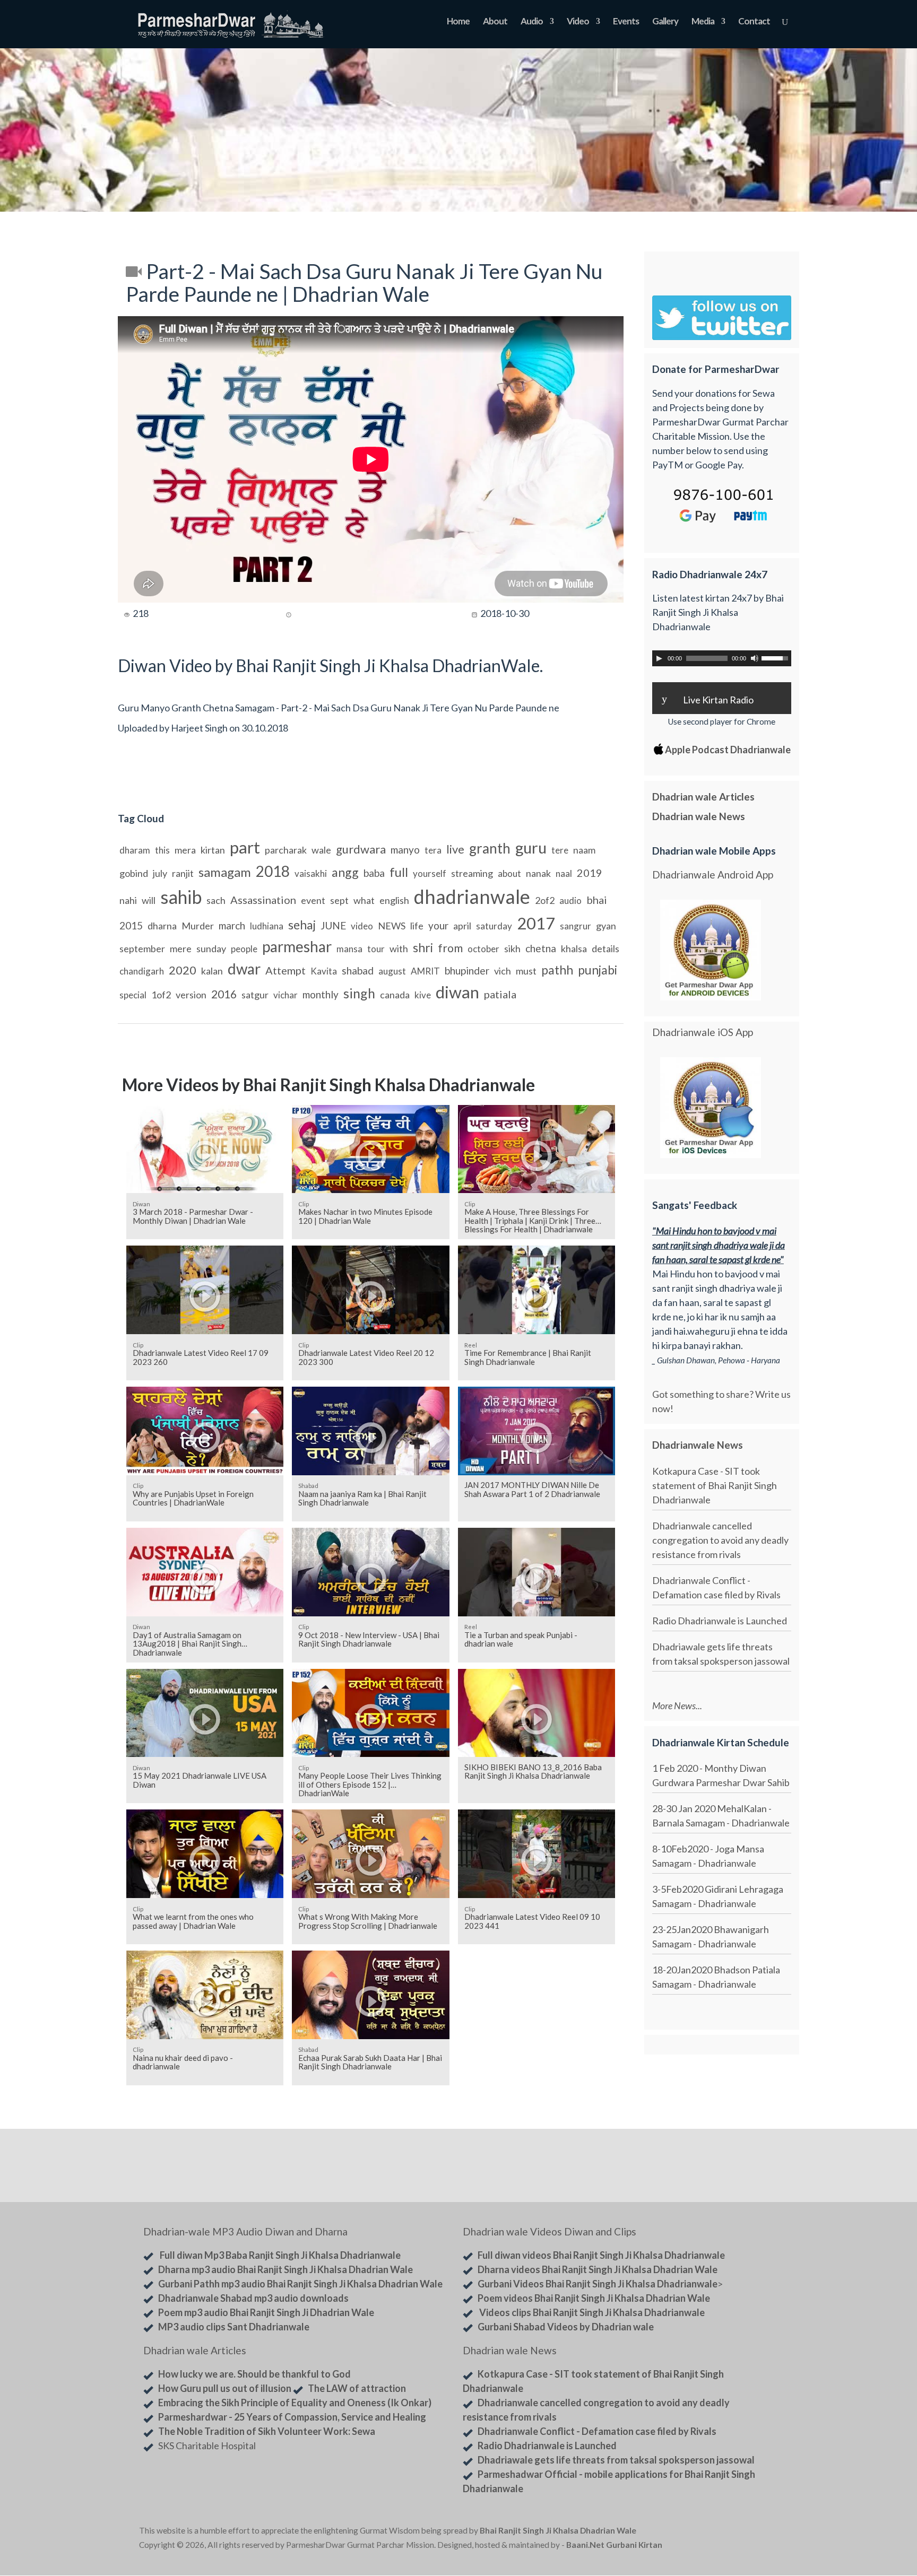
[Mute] (755, 658)
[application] (722, 658)
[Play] (659, 658)
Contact (754, 22)
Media (703, 22)
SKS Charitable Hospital (207, 2446)
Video (578, 22)
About (495, 22)
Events (626, 22)
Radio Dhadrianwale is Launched (720, 1621)
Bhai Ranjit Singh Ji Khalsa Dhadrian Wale (558, 2530)
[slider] (776, 657)
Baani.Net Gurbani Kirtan (614, 2545)
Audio (532, 22)
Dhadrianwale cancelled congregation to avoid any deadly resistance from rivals (720, 1540)
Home (458, 22)
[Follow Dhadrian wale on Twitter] (751, 2533)
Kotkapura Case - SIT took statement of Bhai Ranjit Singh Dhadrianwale (715, 1485)
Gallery (665, 22)
